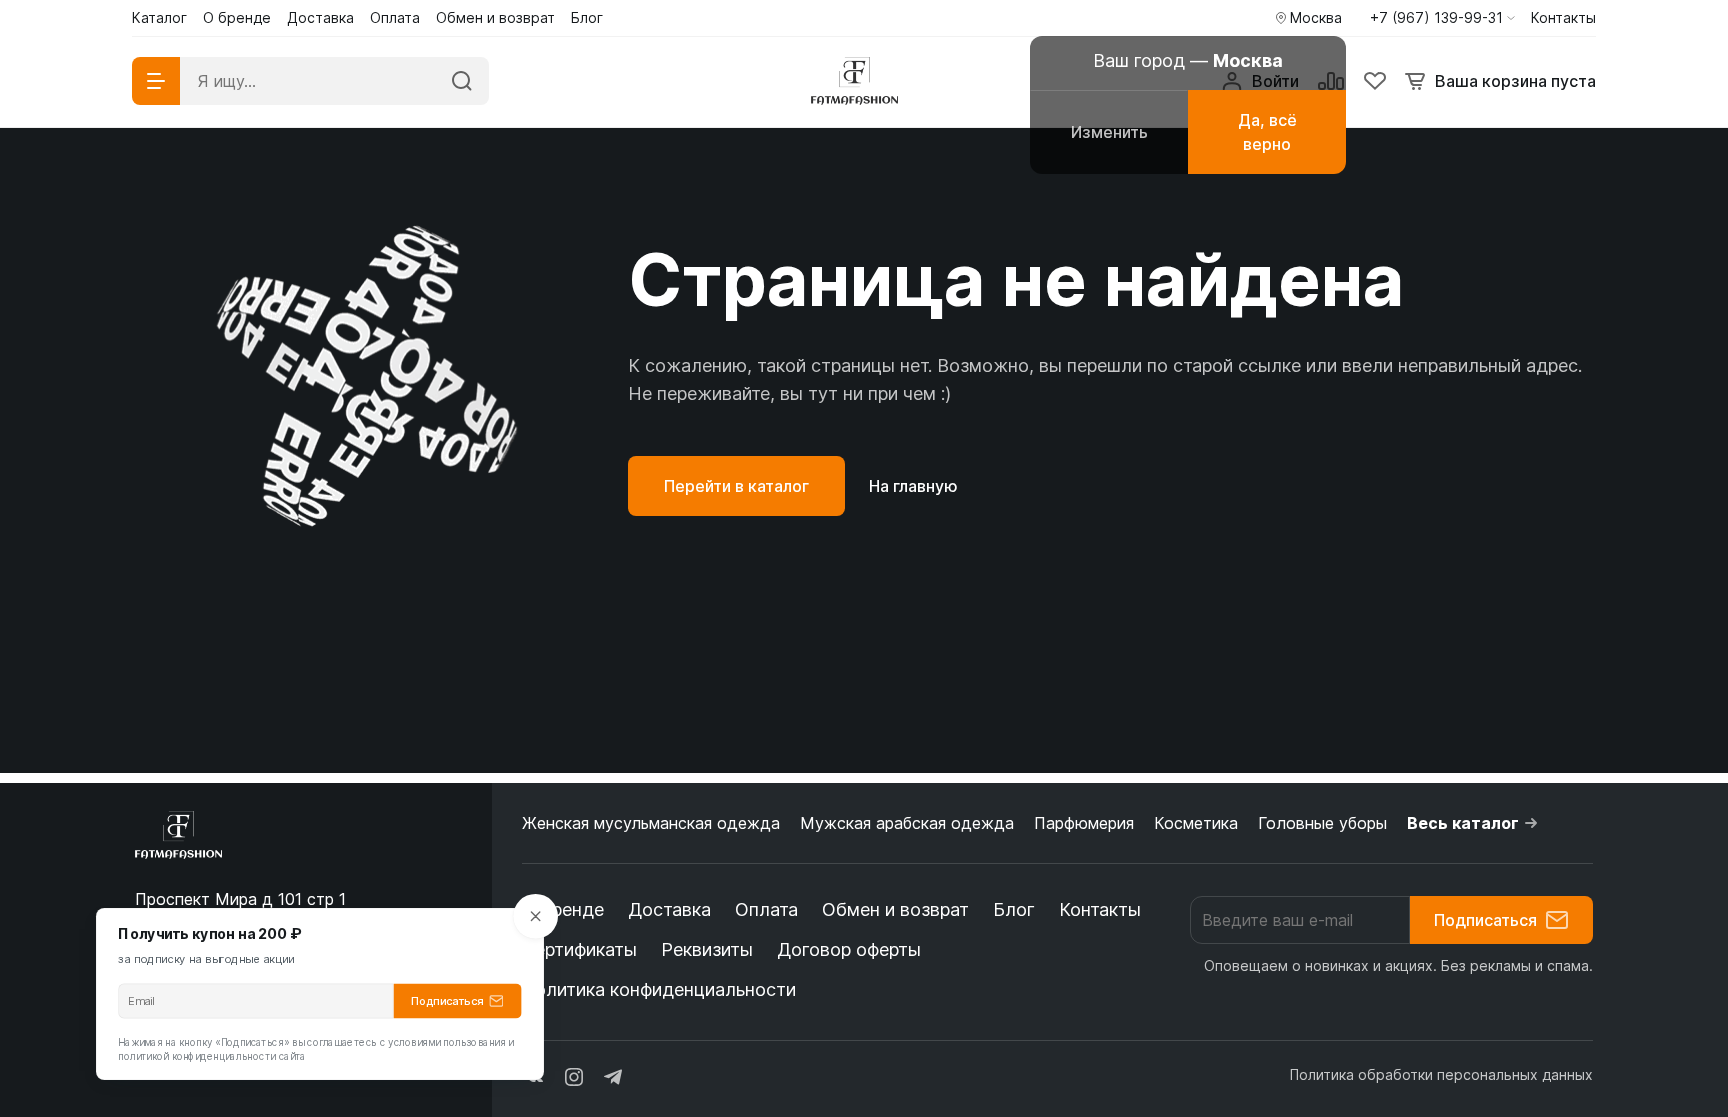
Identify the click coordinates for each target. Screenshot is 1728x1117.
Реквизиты (707, 949)
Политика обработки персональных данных (1441, 1074)
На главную (913, 486)
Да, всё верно (1267, 132)
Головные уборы (1322, 823)
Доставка (669, 909)
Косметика (1196, 823)
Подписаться (1485, 920)
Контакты (1100, 909)
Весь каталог (1463, 823)
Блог (1014, 909)
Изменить (1109, 132)
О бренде (563, 909)
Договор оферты (849, 949)
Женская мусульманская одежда (651, 823)
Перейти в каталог (736, 486)
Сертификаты (579, 949)
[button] (1442, 18)
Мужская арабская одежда (907, 823)
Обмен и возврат (895, 909)
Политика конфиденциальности (659, 989)
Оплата (766, 909)
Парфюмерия (1084, 823)
